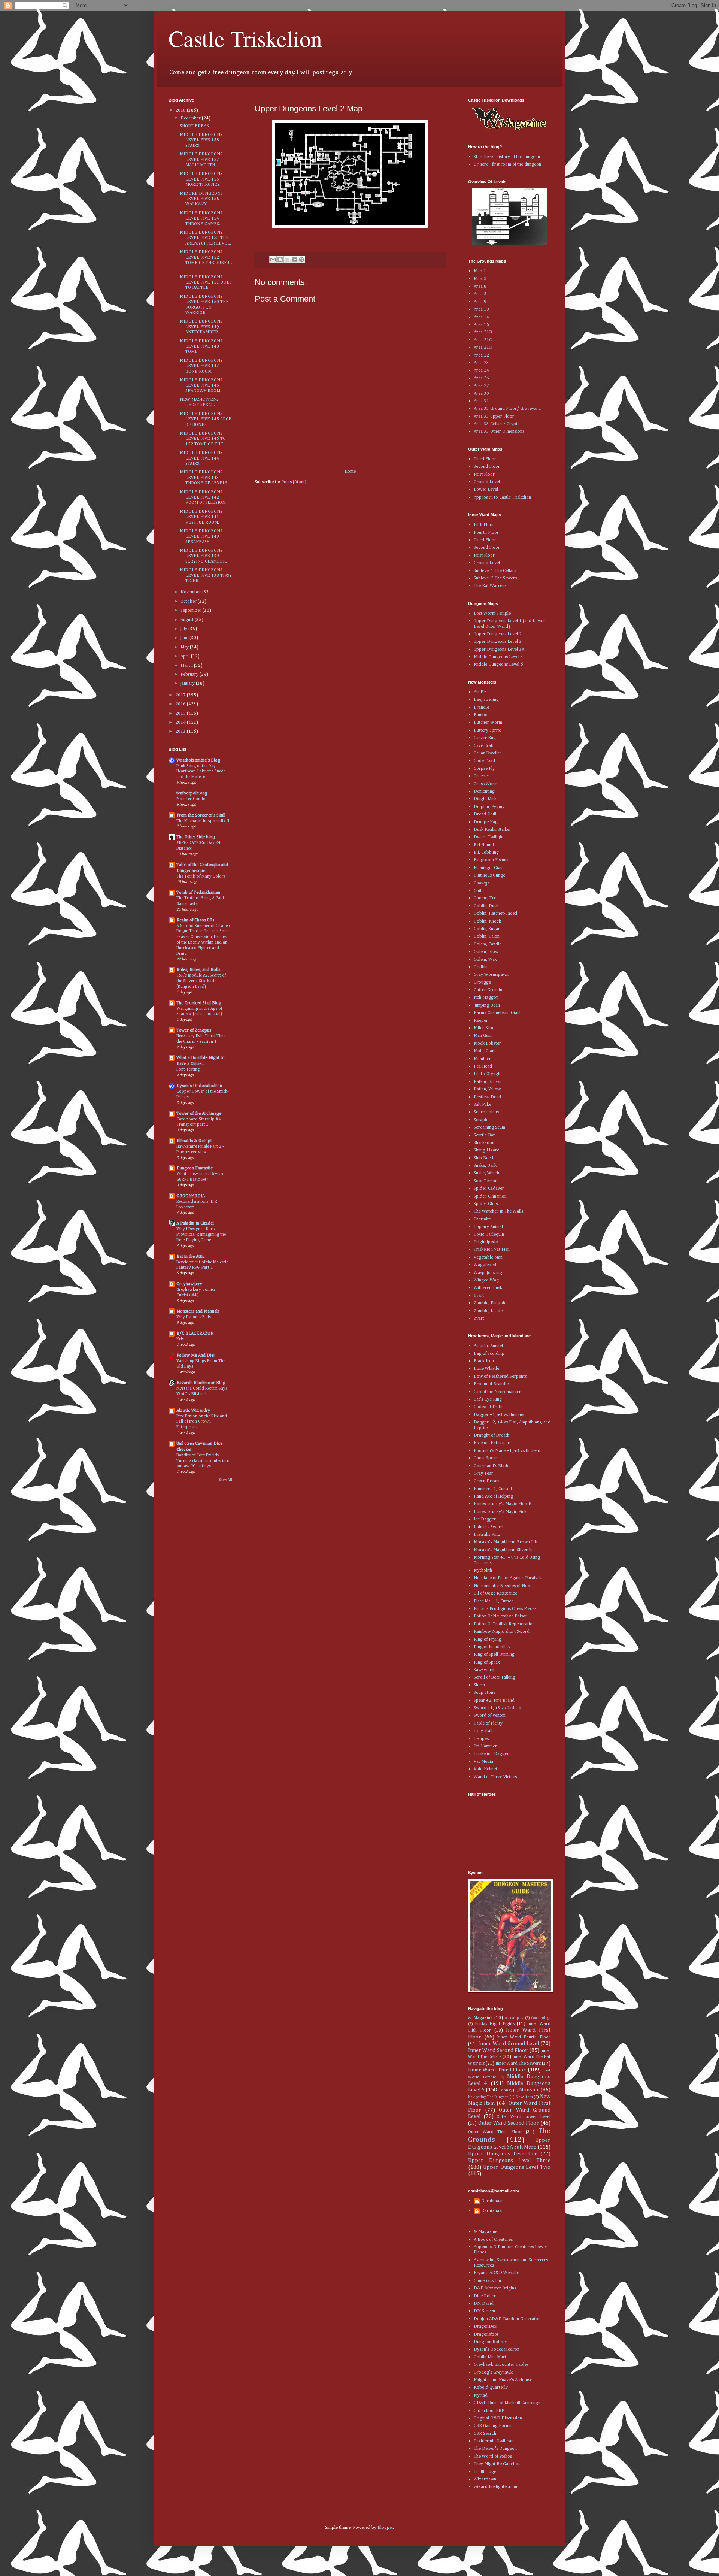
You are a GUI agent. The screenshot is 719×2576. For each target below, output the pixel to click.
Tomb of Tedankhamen (198, 893)
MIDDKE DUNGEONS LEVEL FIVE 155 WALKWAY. (201, 199)
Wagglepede (486, 1265)
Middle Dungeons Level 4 (498, 657)
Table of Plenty (488, 1723)
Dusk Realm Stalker (492, 830)
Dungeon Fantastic (195, 1168)
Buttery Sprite (487, 730)
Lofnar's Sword (489, 1527)
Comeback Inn (487, 2281)
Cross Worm (486, 784)
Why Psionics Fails (194, 1317)
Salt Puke (483, 1105)
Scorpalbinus (486, 1112)
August (188, 620)
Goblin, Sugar (487, 929)
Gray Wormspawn (491, 975)
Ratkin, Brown (488, 1082)
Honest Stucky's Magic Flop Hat (504, 1504)
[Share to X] (287, 260)
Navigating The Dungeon (488, 2097)
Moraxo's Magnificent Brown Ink (505, 1542)
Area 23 (481, 363)
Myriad (481, 2395)
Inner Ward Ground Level (509, 2044)
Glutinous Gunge (489, 875)
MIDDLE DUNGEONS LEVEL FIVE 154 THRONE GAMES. (201, 219)
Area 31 (481, 401)
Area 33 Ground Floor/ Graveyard (507, 409)
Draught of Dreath (492, 1435)
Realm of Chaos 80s (195, 920)
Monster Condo (191, 799)
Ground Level (487, 482)
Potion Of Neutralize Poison (501, 1616)
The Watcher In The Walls (498, 1211)
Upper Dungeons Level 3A (499, 650)
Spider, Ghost (486, 1204)
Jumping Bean (487, 1005)
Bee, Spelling (486, 700)
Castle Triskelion (245, 38)
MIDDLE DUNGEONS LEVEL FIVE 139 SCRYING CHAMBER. (203, 556)
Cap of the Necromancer (497, 1392)
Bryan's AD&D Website (496, 2273)
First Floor (484, 475)
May (185, 647)
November (191, 592)
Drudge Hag (486, 822)
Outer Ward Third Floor (495, 2132)
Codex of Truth (488, 1407)
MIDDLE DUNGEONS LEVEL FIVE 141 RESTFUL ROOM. (201, 517)
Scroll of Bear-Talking (494, 1677)
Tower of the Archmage (199, 1114)
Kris (180, 1339)
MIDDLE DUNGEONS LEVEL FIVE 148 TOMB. (201, 347)
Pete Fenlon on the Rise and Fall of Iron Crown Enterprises (202, 1422)
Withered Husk (488, 1288)
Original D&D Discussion (498, 2418)
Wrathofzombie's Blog (198, 760)
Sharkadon (484, 1143)
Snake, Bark (485, 1166)
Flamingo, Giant (489, 868)
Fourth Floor (486, 533)
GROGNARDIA (191, 1196)
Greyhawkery (189, 1284)
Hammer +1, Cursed (493, 1489)
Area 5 (480, 294)
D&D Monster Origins (495, 2288)
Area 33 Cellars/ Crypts (497, 424)
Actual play (514, 2018)
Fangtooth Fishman (492, 860)
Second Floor (487, 467)
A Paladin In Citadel (195, 1223)
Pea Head (483, 1066)
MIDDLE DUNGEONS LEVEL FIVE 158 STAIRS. (201, 140)
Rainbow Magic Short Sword (502, 1632)
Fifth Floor (484, 525)
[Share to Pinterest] (301, 260)
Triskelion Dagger (491, 1754)
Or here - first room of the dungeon (507, 164)
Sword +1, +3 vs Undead (497, 1708)
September (192, 611)
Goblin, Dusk (486, 906)
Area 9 (480, 302)
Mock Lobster (487, 1044)
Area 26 (481, 378)
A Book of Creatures (493, 2240)
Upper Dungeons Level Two (517, 2167)
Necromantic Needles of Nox (502, 1586)
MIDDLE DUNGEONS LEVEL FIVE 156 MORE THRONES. (201, 179)
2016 (181, 704)
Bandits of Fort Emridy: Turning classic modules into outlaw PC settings (203, 1461)
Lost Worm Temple (492, 614)
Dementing (484, 791)
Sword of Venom (490, 1716)
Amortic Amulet (489, 1346)
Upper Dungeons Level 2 (498, 634)
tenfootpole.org (192, 793)
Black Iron (484, 1361)
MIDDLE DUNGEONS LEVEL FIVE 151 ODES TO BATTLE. (206, 283)
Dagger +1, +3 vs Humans (499, 1415)
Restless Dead (487, 1097)
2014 (181, 723)
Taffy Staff (483, 1731)
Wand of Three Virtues (495, 1777)
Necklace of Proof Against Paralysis (508, 1578)
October (189, 602)
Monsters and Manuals (198, 1311)
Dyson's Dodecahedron (199, 1086)
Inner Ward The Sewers (518, 2064)
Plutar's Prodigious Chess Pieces (505, 1609)
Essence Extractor (492, 1443)
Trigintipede (486, 1242)
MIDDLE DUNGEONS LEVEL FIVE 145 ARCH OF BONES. (206, 419)
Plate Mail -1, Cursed (494, 1601)
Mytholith (483, 1571)
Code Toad (484, 761)
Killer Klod (484, 1028)
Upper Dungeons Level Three (509, 2161)
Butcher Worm (488, 723)
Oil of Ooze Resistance (495, 1593)
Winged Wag (486, 1280)
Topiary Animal (488, 1227)
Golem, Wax (485, 960)
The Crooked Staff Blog (199, 1003)
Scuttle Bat (484, 1135)
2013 (181, 732)
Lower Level (486, 490)
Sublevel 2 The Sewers (495, 578)
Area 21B (483, 332)
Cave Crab (484, 746)
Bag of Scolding (489, 1354)
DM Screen (484, 2311)
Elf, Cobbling (486, 853)
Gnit (478, 891)
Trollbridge (485, 2472)
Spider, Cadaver (489, 1189)
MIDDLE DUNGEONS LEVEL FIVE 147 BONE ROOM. (201, 366)
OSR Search (485, 2434)
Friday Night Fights (495, 2024)
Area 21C (483, 340)
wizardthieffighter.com (495, 2487)
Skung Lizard (487, 1150)
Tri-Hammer (485, 1746)
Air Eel (480, 692)
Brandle (481, 708)
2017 (181, 695)
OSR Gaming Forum (493, 2426)
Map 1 (480, 271)
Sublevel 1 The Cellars (495, 571)
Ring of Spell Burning (494, 1655)
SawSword (484, 1670)
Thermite (482, 1219)
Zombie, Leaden (489, 1311)
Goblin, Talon (487, 936)
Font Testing (188, 1069)
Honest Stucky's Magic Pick (500, 1512)
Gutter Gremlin (488, 990)
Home (350, 472)
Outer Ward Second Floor (509, 2123)
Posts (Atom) (294, 482)
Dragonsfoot (486, 2334)
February (190, 675)
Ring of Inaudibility (492, 1647)
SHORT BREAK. (195, 126)
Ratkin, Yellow (487, 1089)
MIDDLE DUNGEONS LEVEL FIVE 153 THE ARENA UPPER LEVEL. (205, 238)
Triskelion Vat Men (492, 1250)
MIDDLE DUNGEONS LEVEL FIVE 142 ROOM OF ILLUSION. (203, 498)
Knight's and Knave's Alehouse (503, 2380)
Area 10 (481, 309)
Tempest (482, 1739)
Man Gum (483, 1036)
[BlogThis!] (280, 260)
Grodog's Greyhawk (493, 2373)
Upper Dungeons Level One (503, 2154)
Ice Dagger (485, 1519)
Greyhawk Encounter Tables (501, 2365)
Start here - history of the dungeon (507, 157)
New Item (524, 2097)
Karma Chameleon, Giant (497, 1013)
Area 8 (480, 287)
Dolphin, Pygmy (489, 807)
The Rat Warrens (490, 586)
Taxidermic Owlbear (493, 2441)
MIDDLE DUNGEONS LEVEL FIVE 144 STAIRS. (201, 458)
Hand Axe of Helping (493, 1496)
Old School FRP (489, 2411)
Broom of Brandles (492, 1384)
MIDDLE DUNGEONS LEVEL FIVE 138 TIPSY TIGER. (206, 576)
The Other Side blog (196, 837)
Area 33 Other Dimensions (499, 432)
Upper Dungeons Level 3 (498, 642)
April (186, 656)
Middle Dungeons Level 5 (498, 665)
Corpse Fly (484, 769)
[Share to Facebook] (294, 260)
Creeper (482, 776)
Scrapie (481, 1120)
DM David (484, 2304)
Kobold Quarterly (491, 2388)
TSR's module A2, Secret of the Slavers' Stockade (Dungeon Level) (201, 981)
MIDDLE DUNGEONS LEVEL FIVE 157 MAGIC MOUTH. (201, 160)
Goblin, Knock (487, 921)
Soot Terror (485, 1181)
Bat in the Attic (191, 1257)
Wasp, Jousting (488, 1273)
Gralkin (481, 967)
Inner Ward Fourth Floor (524, 2037)
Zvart (479, 1319)
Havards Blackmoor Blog (201, 1383)
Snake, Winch (486, 1173)
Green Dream (487, 1481)
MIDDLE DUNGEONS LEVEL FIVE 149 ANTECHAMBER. (201, 327)
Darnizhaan (492, 2201)
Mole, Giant (485, 1051)
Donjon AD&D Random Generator (507, 2319)
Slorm (479, 1685)
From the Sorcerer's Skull (201, 815)
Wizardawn (485, 2479)
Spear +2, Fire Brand (494, 1701)
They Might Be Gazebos (497, 2464)
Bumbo (481, 715)
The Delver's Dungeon (495, 2449)
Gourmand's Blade (492, 1466)
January (188, 684)
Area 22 (481, 355)
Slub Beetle (485, 1158)
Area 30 (481, 394)
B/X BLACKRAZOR (195, 1334)
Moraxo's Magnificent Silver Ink (504, 1550)
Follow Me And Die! (195, 1356)
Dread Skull (485, 814)
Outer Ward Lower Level (524, 2117)
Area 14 (481, 317)
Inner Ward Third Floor (497, 2070)
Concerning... (541, 2018)
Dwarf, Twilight (489, 837)
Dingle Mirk (485, 799)
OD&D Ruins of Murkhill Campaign (507, 2403)
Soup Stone (485, 1693)
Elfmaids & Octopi (194, 1141)
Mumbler (482, 1059)
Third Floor (485, 459)
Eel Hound (484, 845)
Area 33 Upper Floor (494, 417)
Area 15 (481, 325)
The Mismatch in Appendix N (203, 821)
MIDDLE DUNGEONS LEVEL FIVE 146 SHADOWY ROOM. (201, 386)
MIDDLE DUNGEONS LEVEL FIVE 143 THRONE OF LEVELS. (204, 478)
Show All (226, 1480)
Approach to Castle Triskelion (502, 497)
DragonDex (485, 2327)
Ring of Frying (488, 1640)
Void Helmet (486, 1769)
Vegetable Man (488, 1257)
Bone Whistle (486, 1369)
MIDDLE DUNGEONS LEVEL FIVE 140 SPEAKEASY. (201, 537)
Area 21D (483, 348)
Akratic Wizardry (193, 1411)
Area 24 (481, 370)
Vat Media (483, 1762)
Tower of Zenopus (194, 1030)
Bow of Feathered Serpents (500, 1377)
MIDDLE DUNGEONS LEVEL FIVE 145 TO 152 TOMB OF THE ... (204, 439)
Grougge (482, 983)
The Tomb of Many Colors (201, 877)
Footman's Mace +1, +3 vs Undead (507, 1451)
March (187, 666)
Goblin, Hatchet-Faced (495, 914)
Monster (529, 2090)
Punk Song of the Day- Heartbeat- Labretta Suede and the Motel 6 (201, 772)
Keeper (481, 1021)
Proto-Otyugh (487, 1074)
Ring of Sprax (487, 1662)
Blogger (385, 2528)
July (184, 629)
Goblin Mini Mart (490, 2357)
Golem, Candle (488, 944)
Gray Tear (483, 1474)
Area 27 (481, 386)
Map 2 (480, 279)
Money (506, 2090)
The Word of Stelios (493, 2457)
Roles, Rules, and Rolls (198, 970)
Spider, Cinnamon (490, 1196)
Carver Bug (485, 738)
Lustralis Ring (487, 1535)
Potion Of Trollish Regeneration (504, 1624)
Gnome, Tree (486, 898)
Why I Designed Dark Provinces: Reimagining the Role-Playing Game (201, 1235)
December (191, 118)
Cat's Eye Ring (488, 1399)
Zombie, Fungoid (490, 1303)
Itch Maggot (486, 998)
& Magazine (480, 2018)
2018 (181, 111)
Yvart (479, 1296)
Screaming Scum (489, 1127)
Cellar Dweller (488, 753)
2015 (181, 714)
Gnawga (482, 883)
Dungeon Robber (491, 2342)
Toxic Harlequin (489, 1235)
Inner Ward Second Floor (498, 2050)
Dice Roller (485, 2296)
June (185, 638)
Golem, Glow (486, 952)
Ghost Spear (486, 1458)
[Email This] (273, 260)
